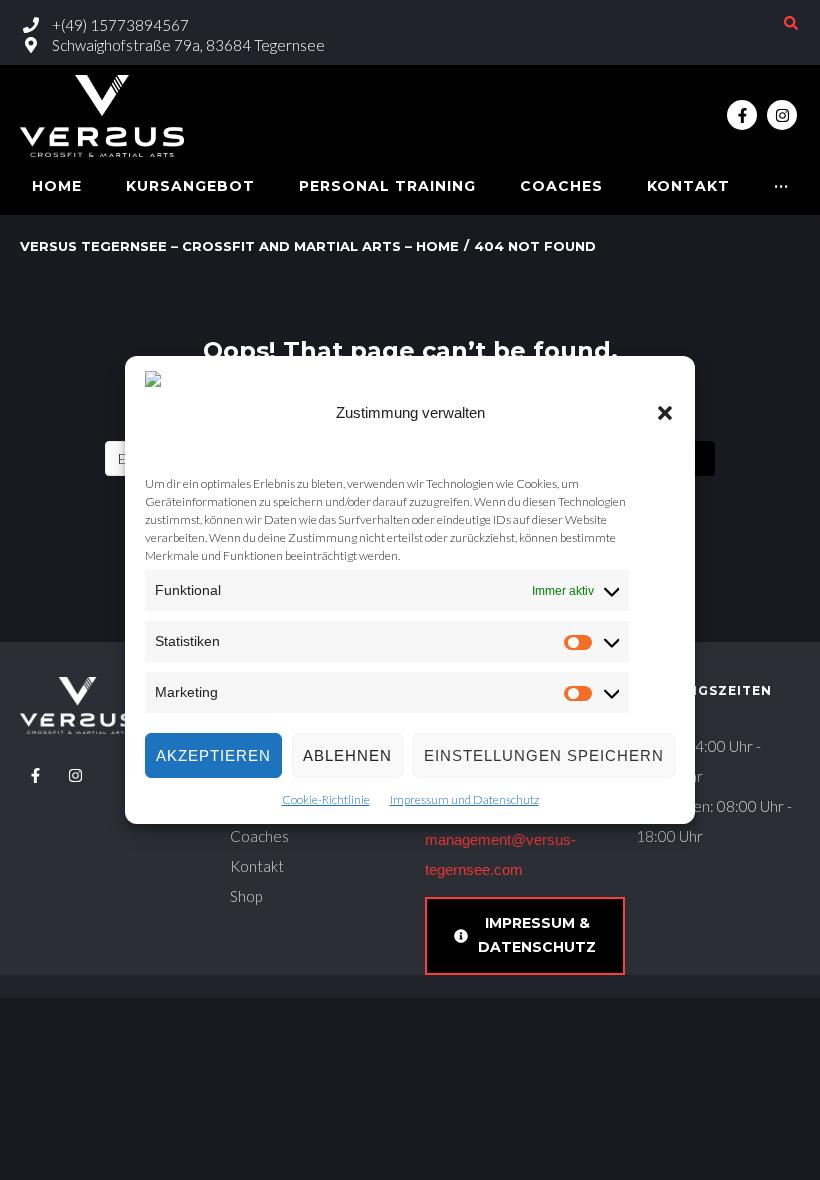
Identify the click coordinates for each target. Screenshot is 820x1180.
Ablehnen (347, 755)
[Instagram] (782, 115)
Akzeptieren (213, 755)
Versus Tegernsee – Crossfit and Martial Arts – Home (239, 246)
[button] (665, 413)
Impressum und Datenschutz (464, 799)
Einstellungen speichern (544, 755)
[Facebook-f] (742, 115)
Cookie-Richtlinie (326, 799)
